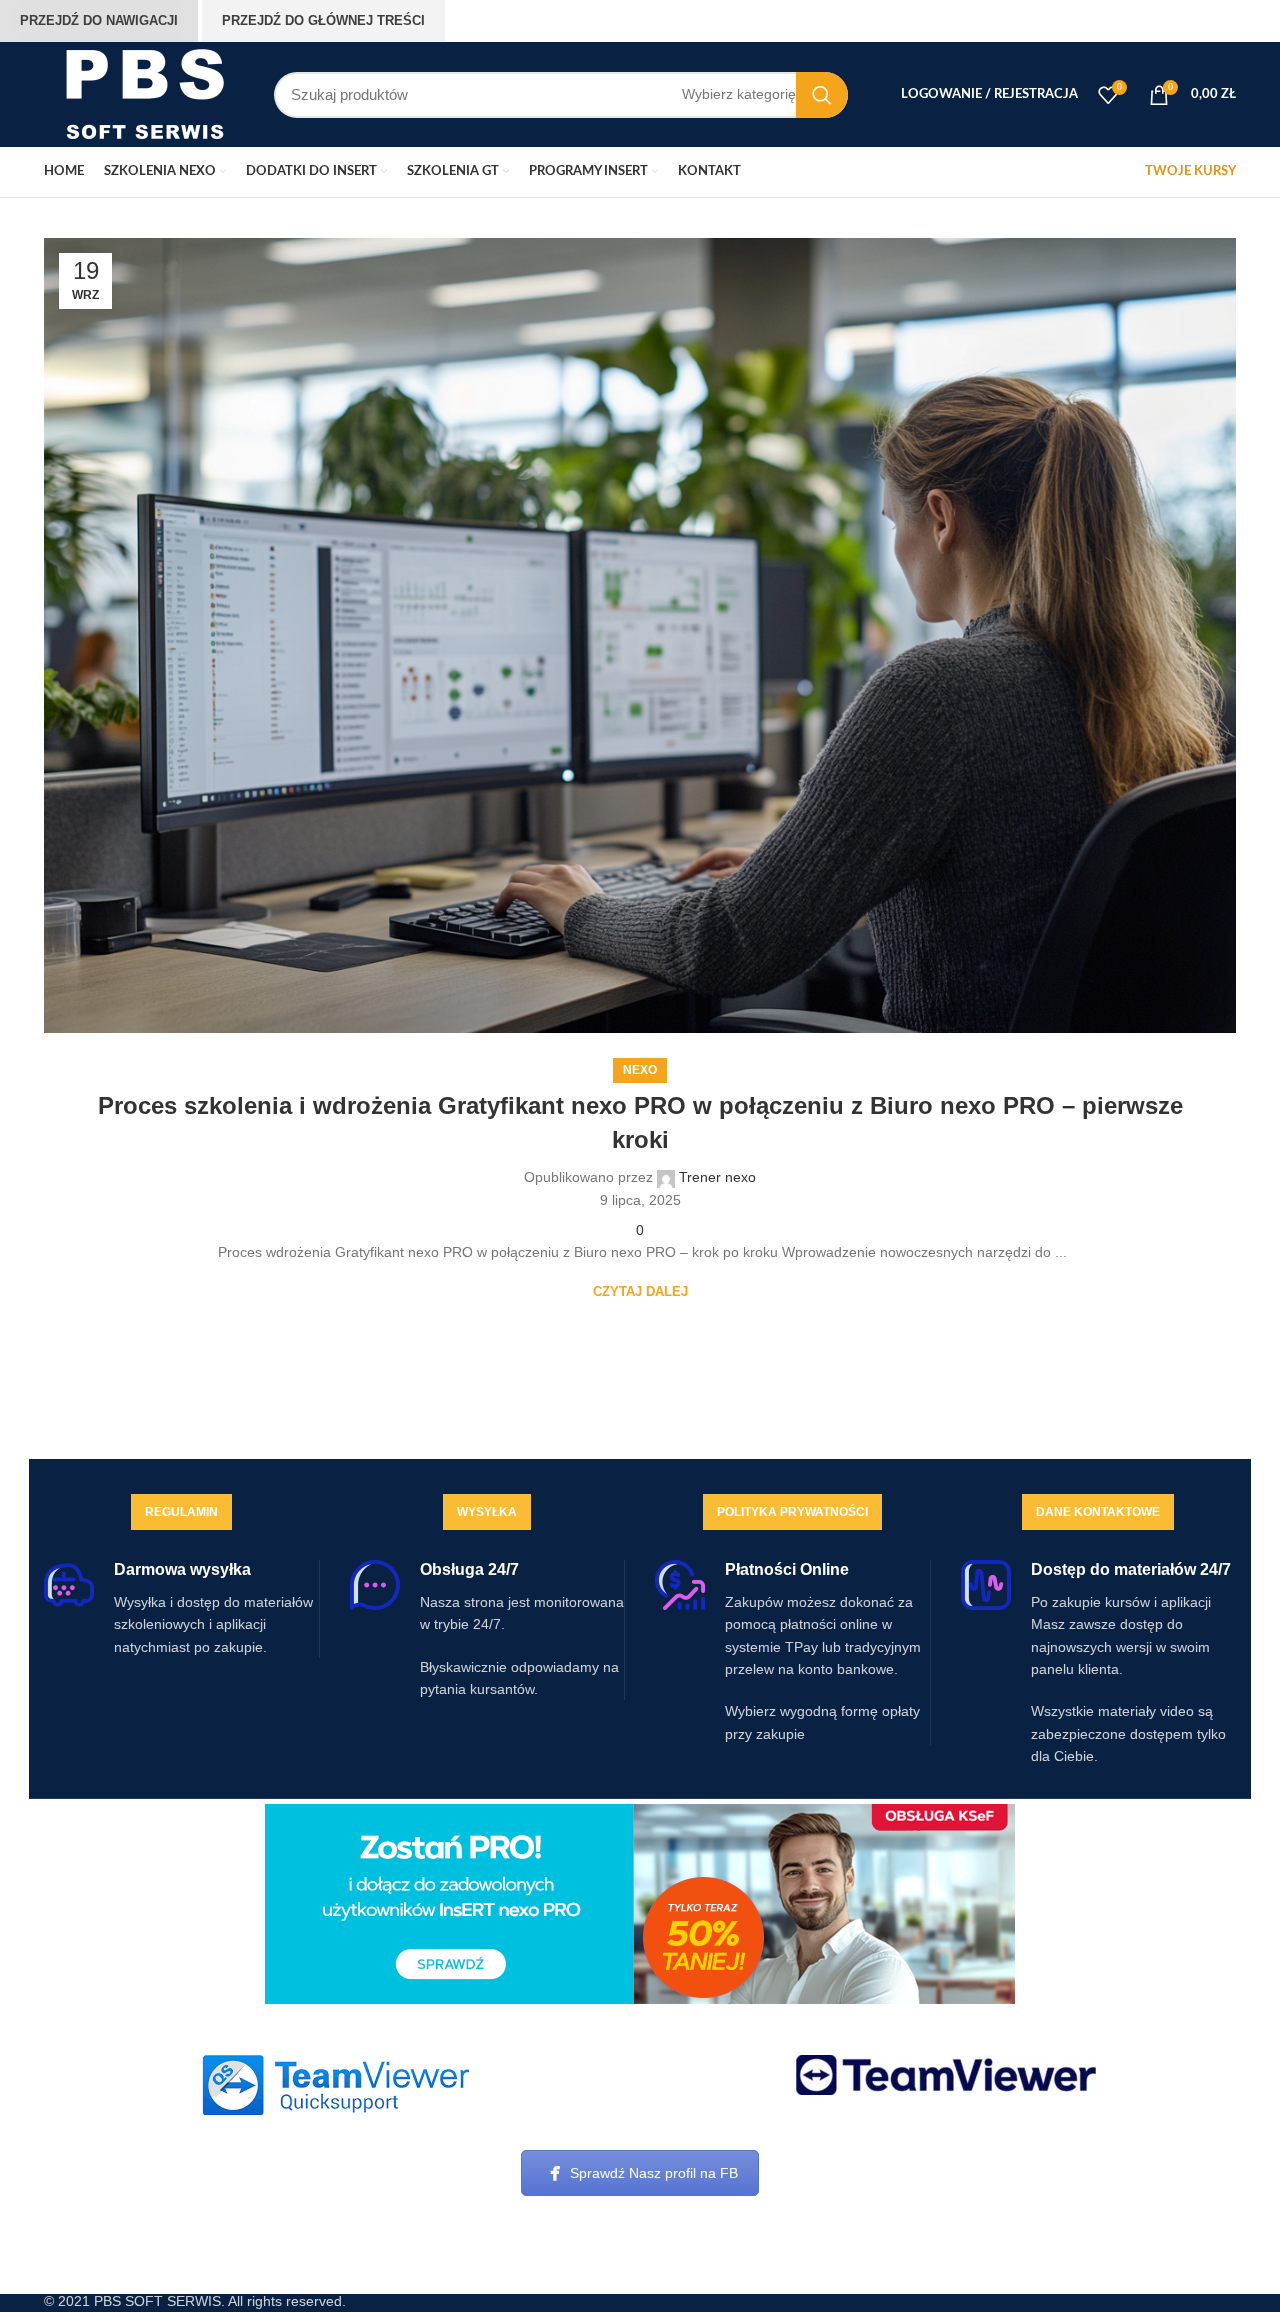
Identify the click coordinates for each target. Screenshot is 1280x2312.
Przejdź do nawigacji (99, 20)
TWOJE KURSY (1190, 171)
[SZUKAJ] (822, 95)
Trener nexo (717, 1177)
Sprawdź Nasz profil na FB (654, 2173)
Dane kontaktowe (1098, 1512)
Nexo (640, 1070)
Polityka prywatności (792, 1512)
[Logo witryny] (144, 93)
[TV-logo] (946, 2075)
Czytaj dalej (640, 1291)
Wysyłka (487, 1512)
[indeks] (335, 2085)
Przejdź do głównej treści (323, 20)
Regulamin (181, 1512)
